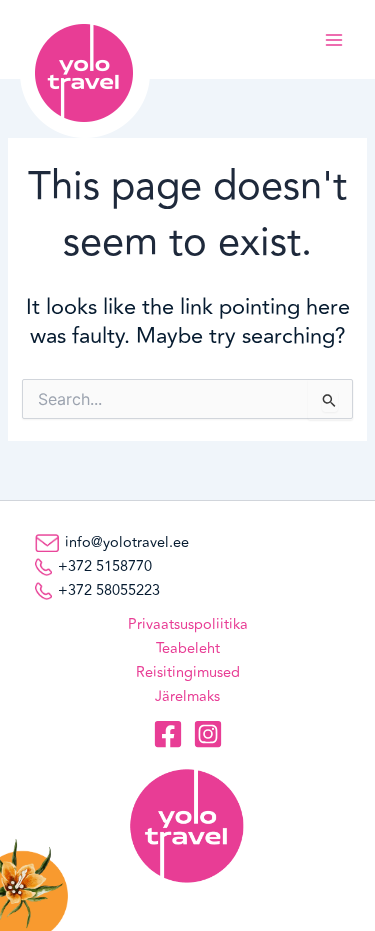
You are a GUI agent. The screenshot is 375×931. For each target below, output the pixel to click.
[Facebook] (168, 734)
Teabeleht (188, 648)
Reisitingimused (188, 672)
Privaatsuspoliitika (188, 624)
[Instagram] (208, 734)
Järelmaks (187, 696)
